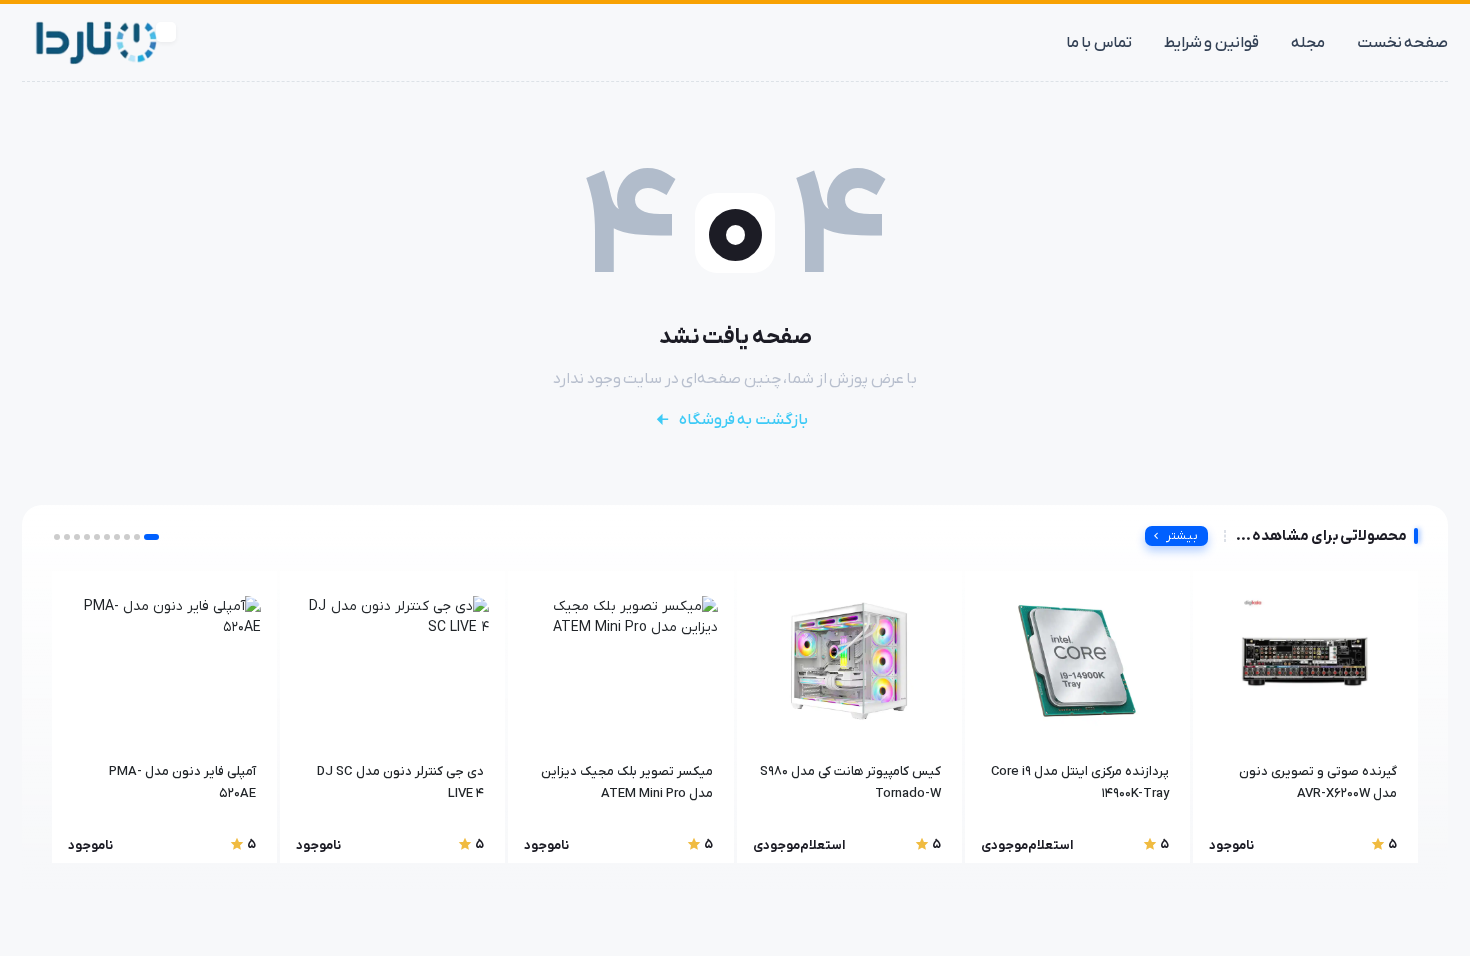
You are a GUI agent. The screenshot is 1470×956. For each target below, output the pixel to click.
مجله (1308, 43)
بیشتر (1182, 536)
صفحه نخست (1403, 43)
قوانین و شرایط (1211, 43)
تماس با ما (1099, 43)
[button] (151, 537)
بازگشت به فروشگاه (743, 420)
